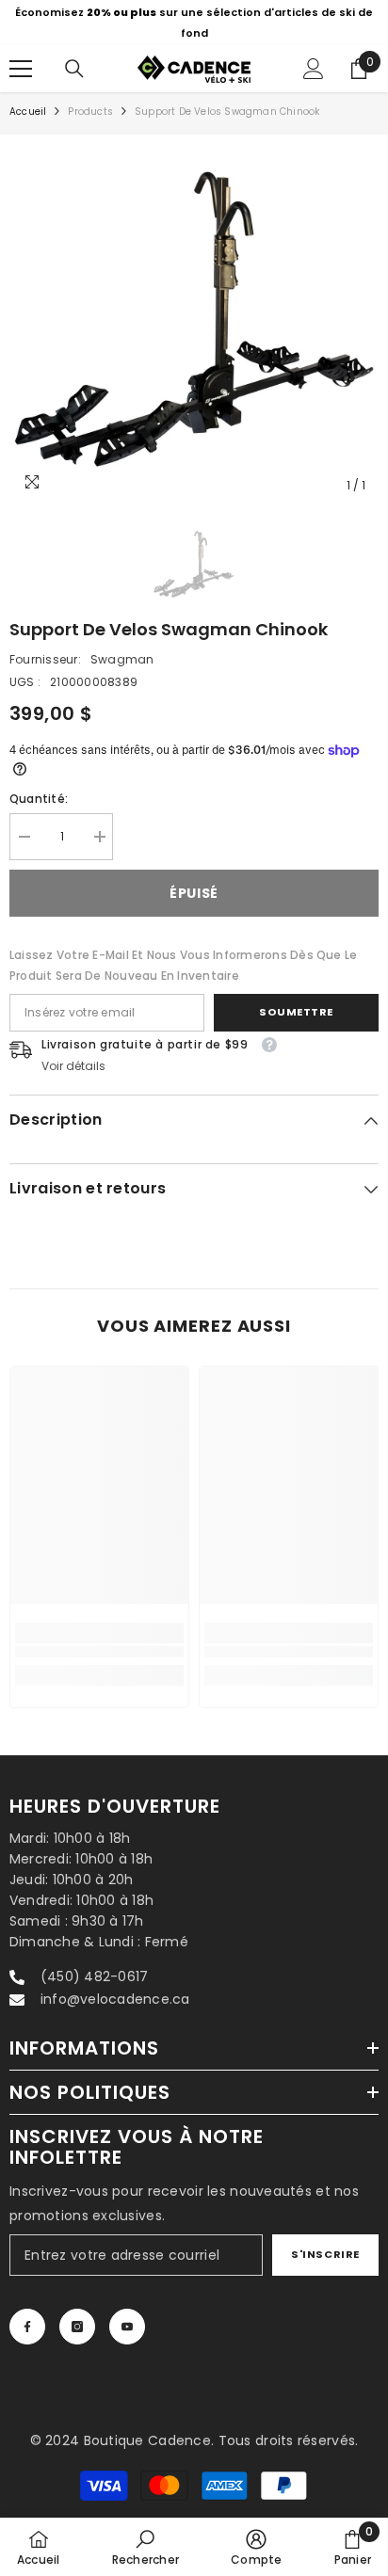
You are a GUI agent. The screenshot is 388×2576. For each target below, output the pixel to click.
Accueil (28, 112)
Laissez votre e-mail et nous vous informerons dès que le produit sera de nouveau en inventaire (183, 965)
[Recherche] (74, 69)
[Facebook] (27, 2327)
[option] (194, 23)
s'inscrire (325, 2254)
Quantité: (39, 799)
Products (90, 112)
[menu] (21, 69)
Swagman (122, 659)
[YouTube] (127, 2327)
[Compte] (314, 69)
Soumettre (296, 1012)
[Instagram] (77, 2327)
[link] (99, 1652)
